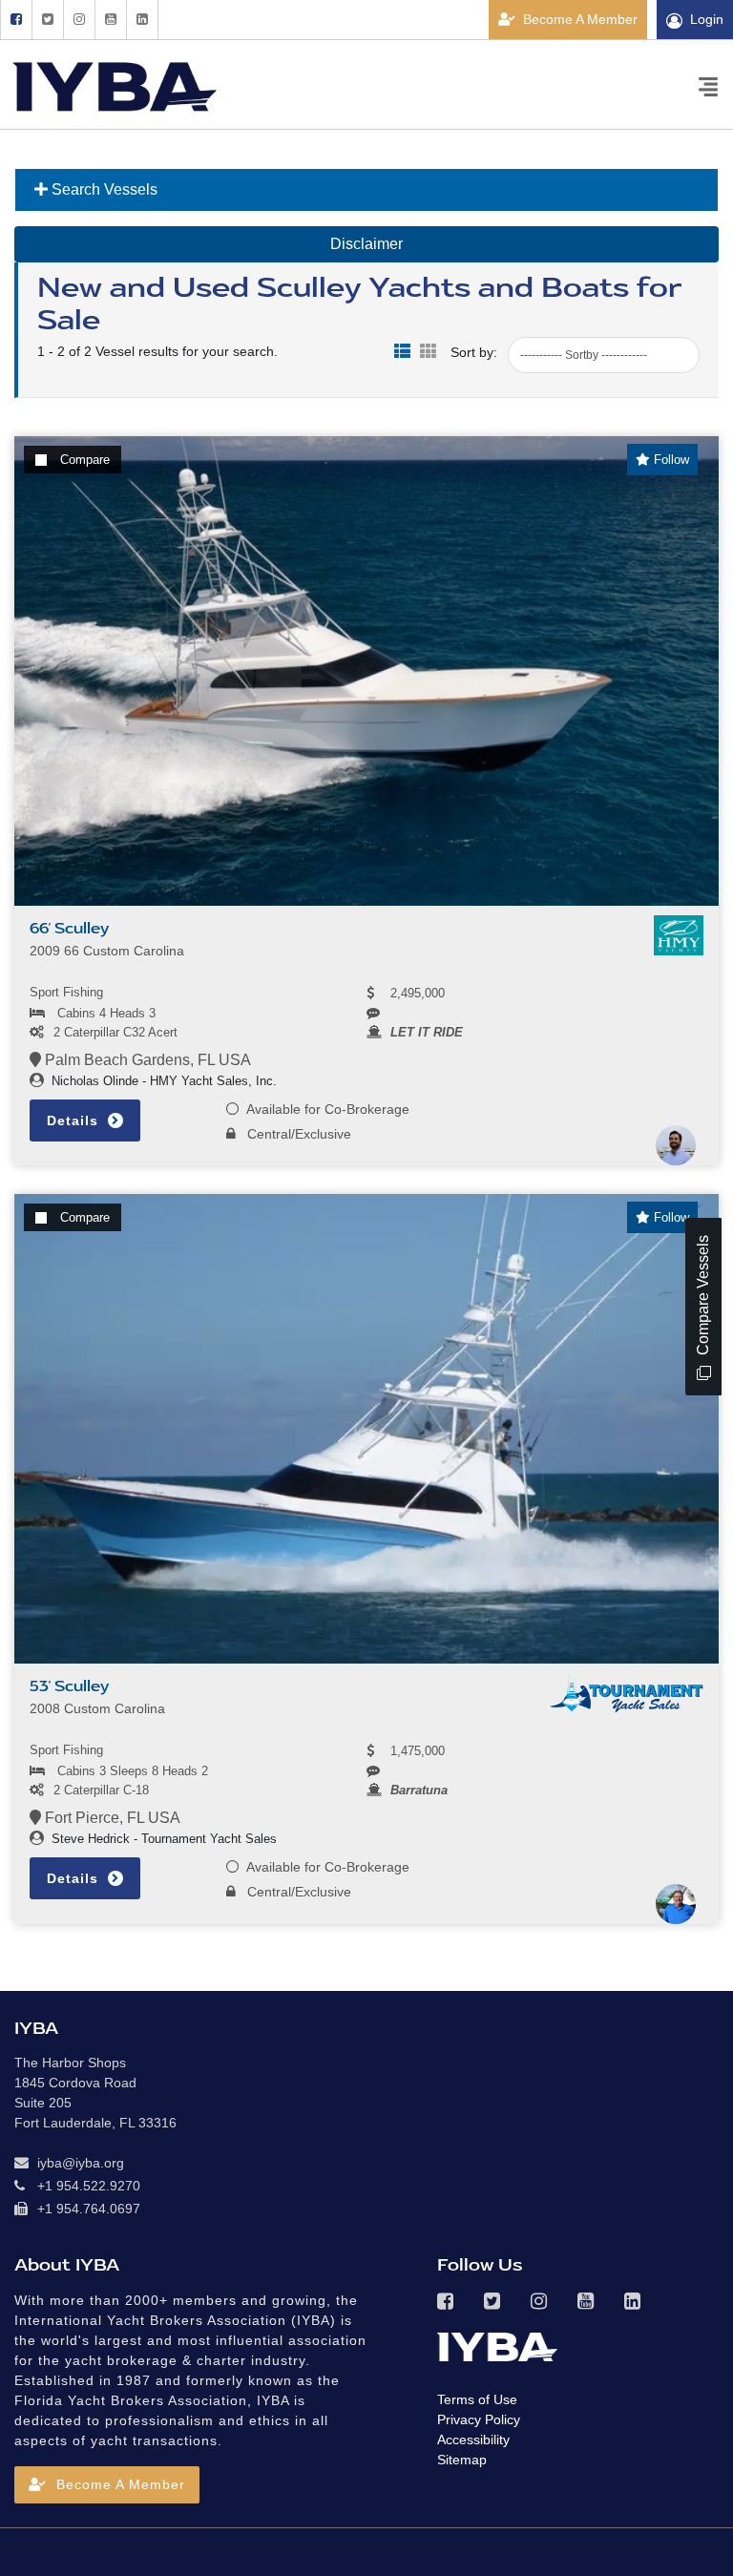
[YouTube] (110, 20)
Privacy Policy (479, 2419)
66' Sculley (69, 929)
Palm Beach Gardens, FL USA (146, 1060)
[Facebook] (16, 20)
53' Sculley (69, 1686)
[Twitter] (47, 20)
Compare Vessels (703, 1297)
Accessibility (473, 2440)
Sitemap (462, 2460)
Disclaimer (366, 244)
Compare (85, 460)
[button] (107, 2485)
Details (75, 1120)
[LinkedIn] (142, 20)
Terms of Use (477, 2399)
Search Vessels (103, 189)
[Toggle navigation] (708, 85)
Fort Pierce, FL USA (111, 1818)
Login (707, 19)
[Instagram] (79, 20)
